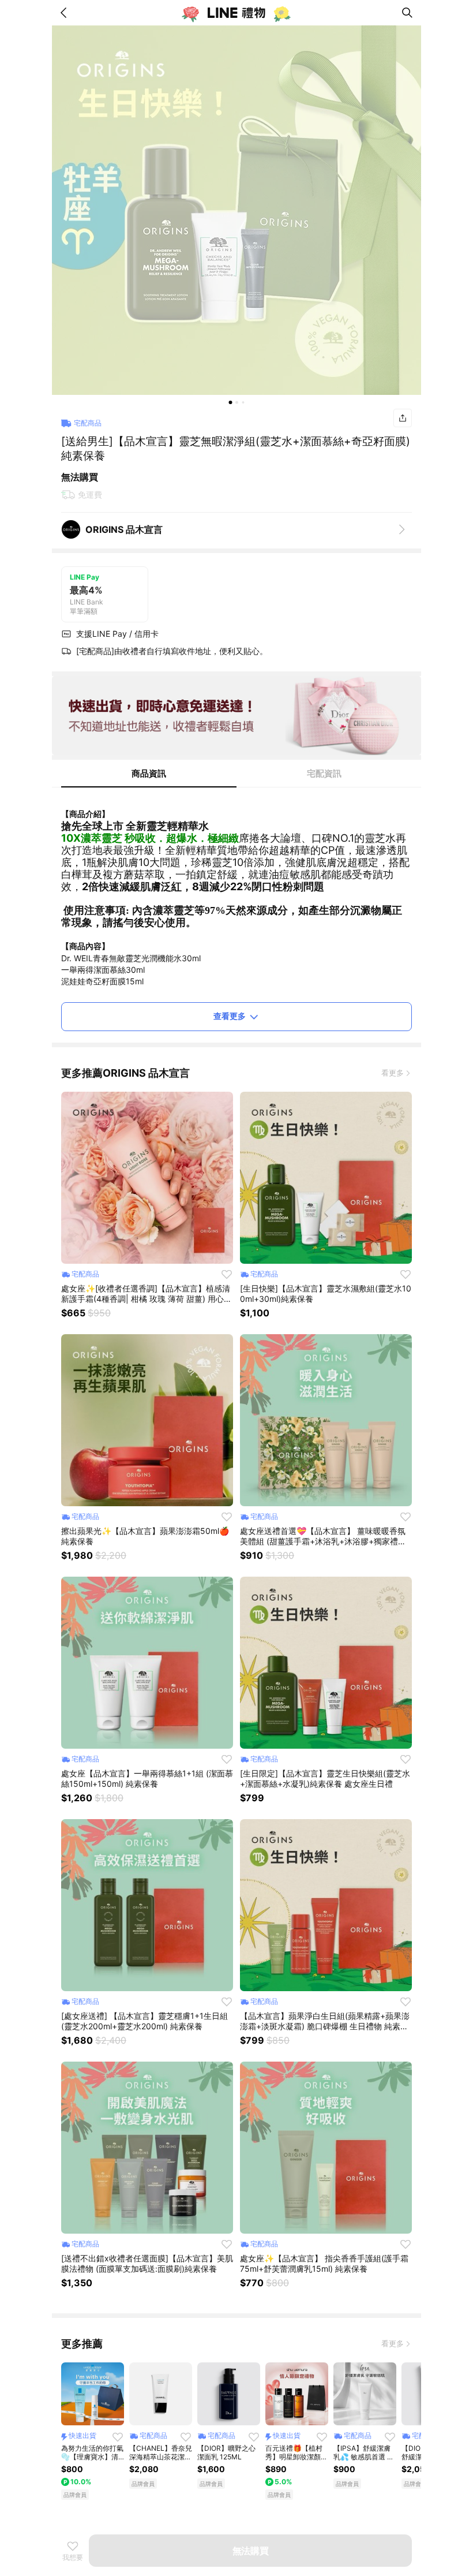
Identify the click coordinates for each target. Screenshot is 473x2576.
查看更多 (230, 1016)
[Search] (407, 13)
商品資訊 (149, 773)
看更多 (393, 1073)
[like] (227, 1274)
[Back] (66, 13)
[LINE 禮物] (236, 13)
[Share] (403, 418)
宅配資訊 (324, 773)
